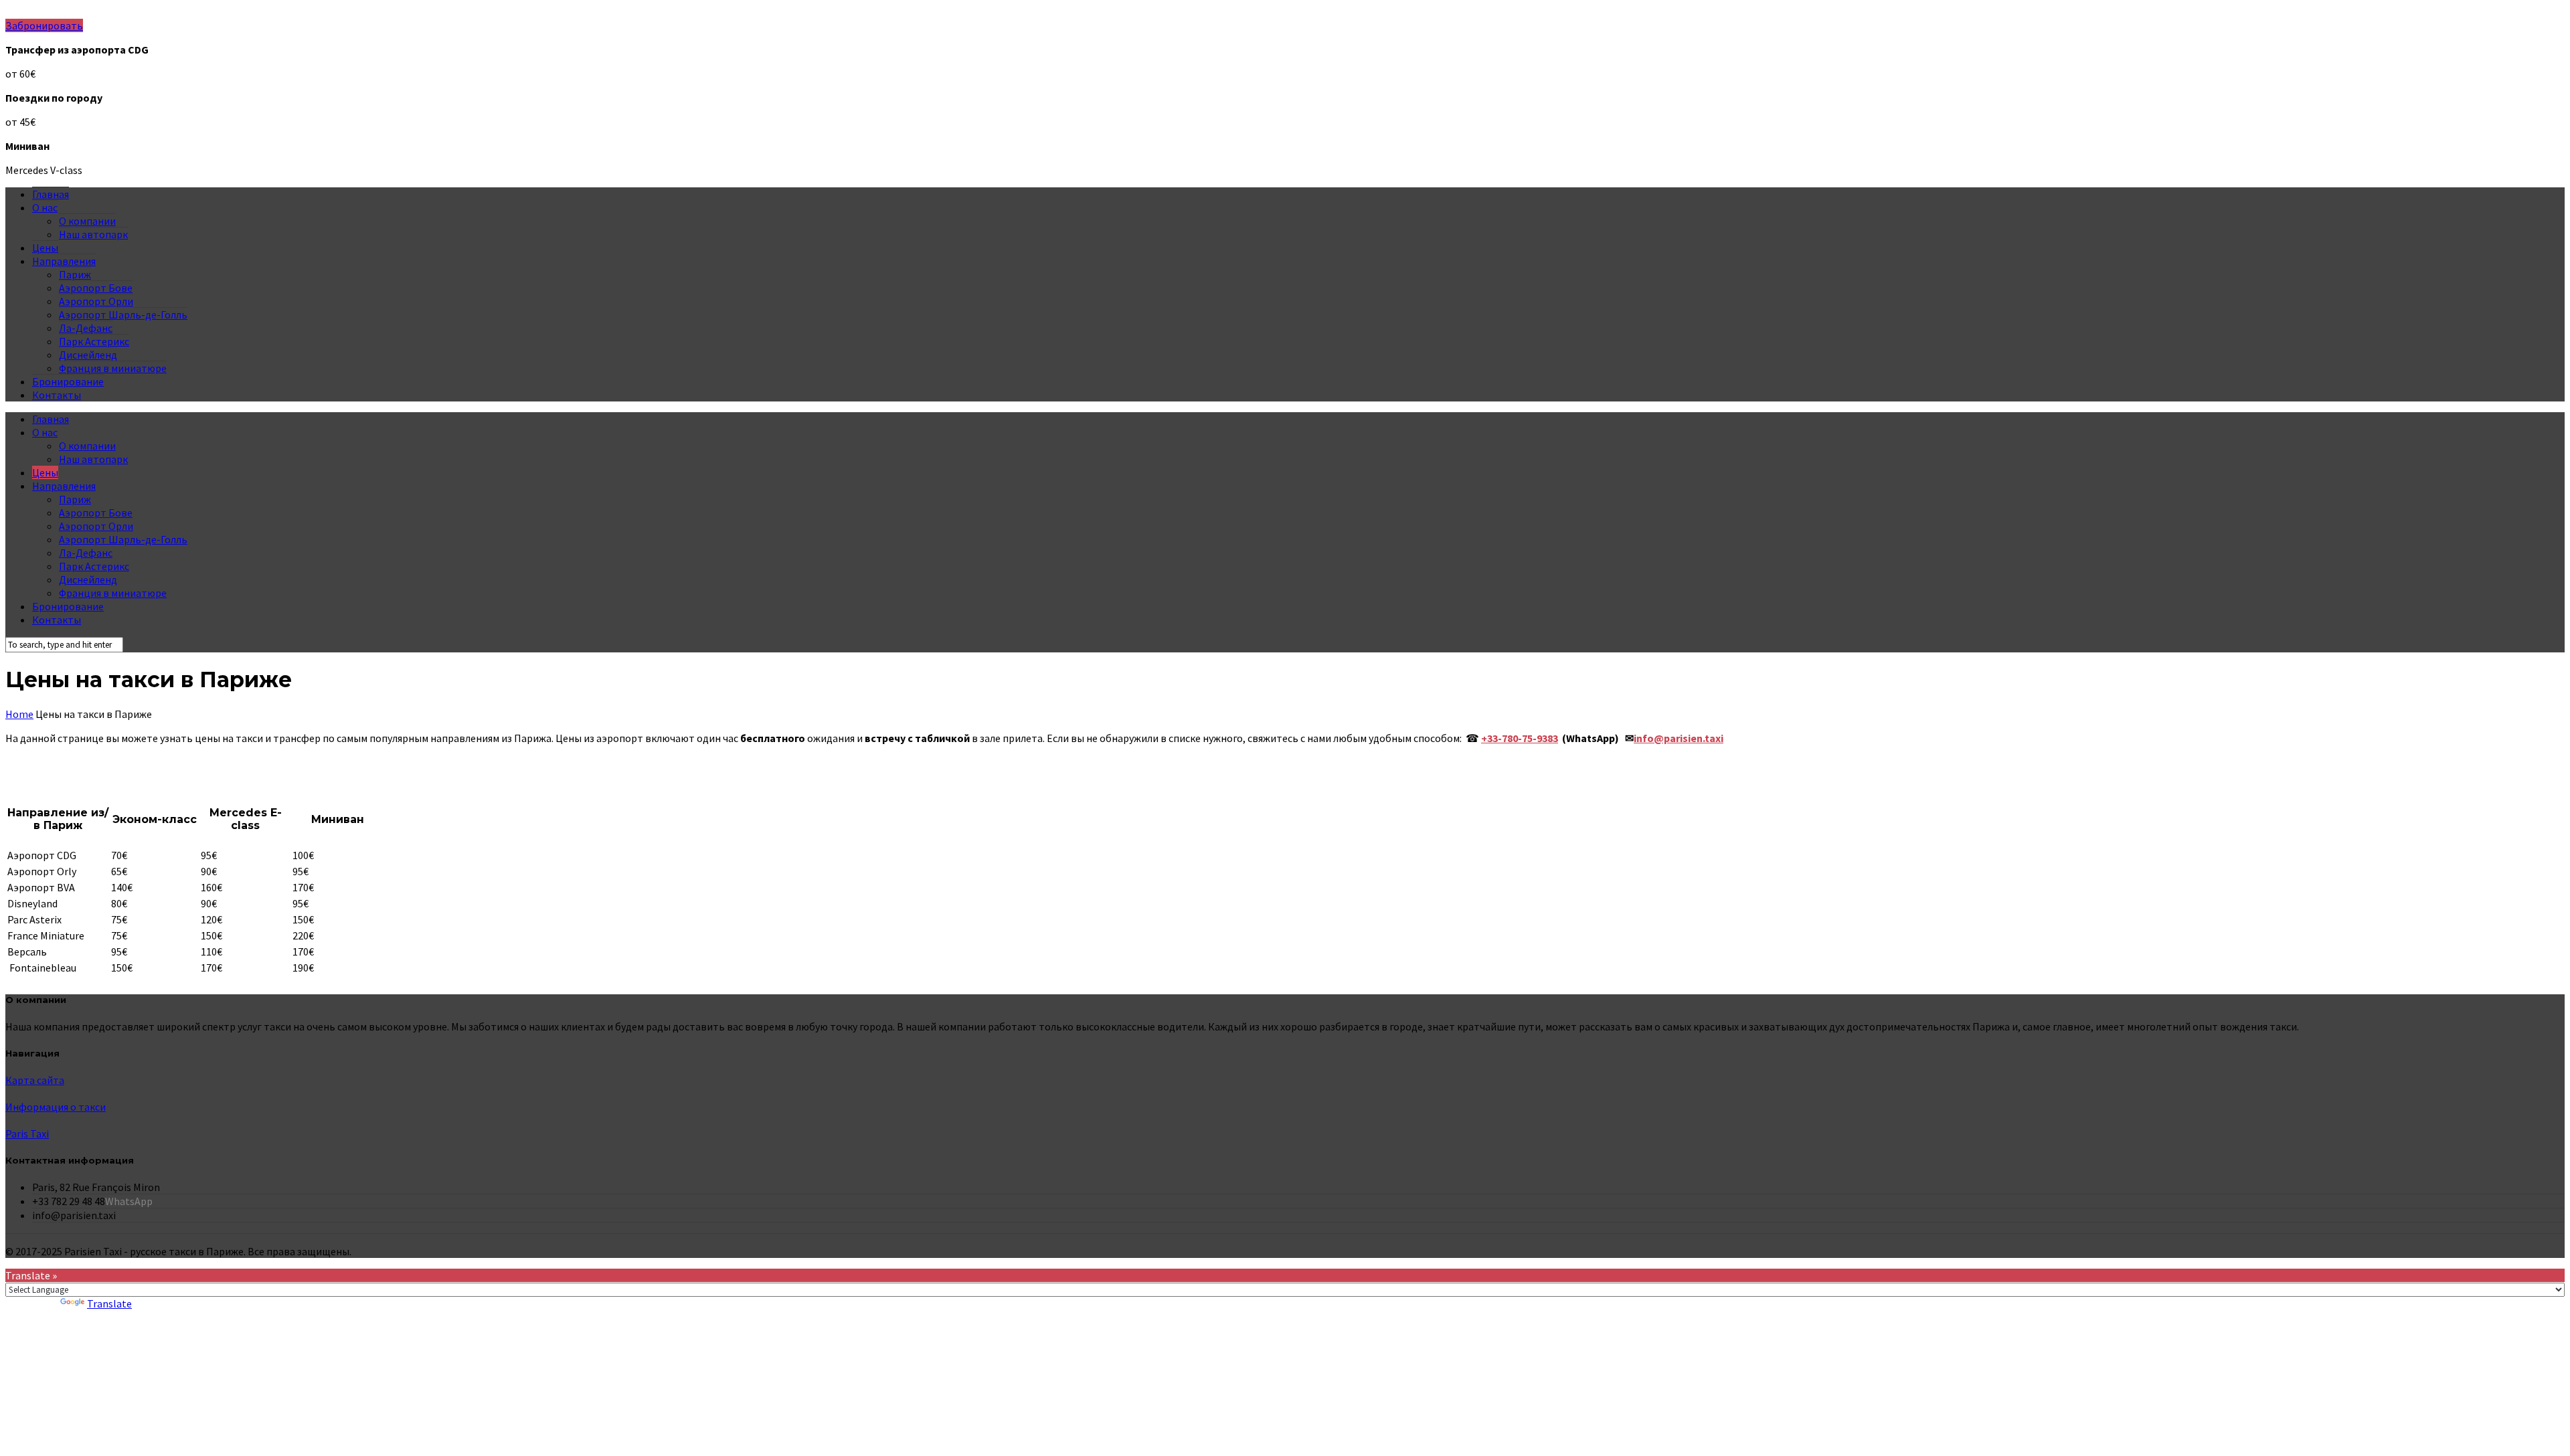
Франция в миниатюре (113, 368)
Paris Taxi (27, 1133)
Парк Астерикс (94, 341)
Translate (109, 1303)
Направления (64, 261)
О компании (87, 221)
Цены (45, 248)
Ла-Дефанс (86, 328)
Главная (51, 194)
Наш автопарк (93, 234)
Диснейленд (88, 355)
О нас (45, 207)
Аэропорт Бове (96, 288)
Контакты (57, 395)
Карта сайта (35, 1080)
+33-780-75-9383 (1520, 738)
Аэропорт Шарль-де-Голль (123, 314)
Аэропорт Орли (96, 301)
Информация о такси (56, 1107)
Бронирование (68, 381)
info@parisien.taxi (1679, 738)
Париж (75, 274)
